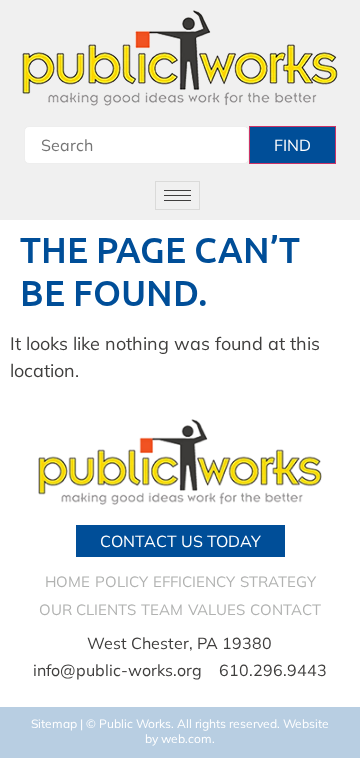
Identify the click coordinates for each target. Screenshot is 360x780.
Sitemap (54, 723)
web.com (186, 738)
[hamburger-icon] (177, 195)
